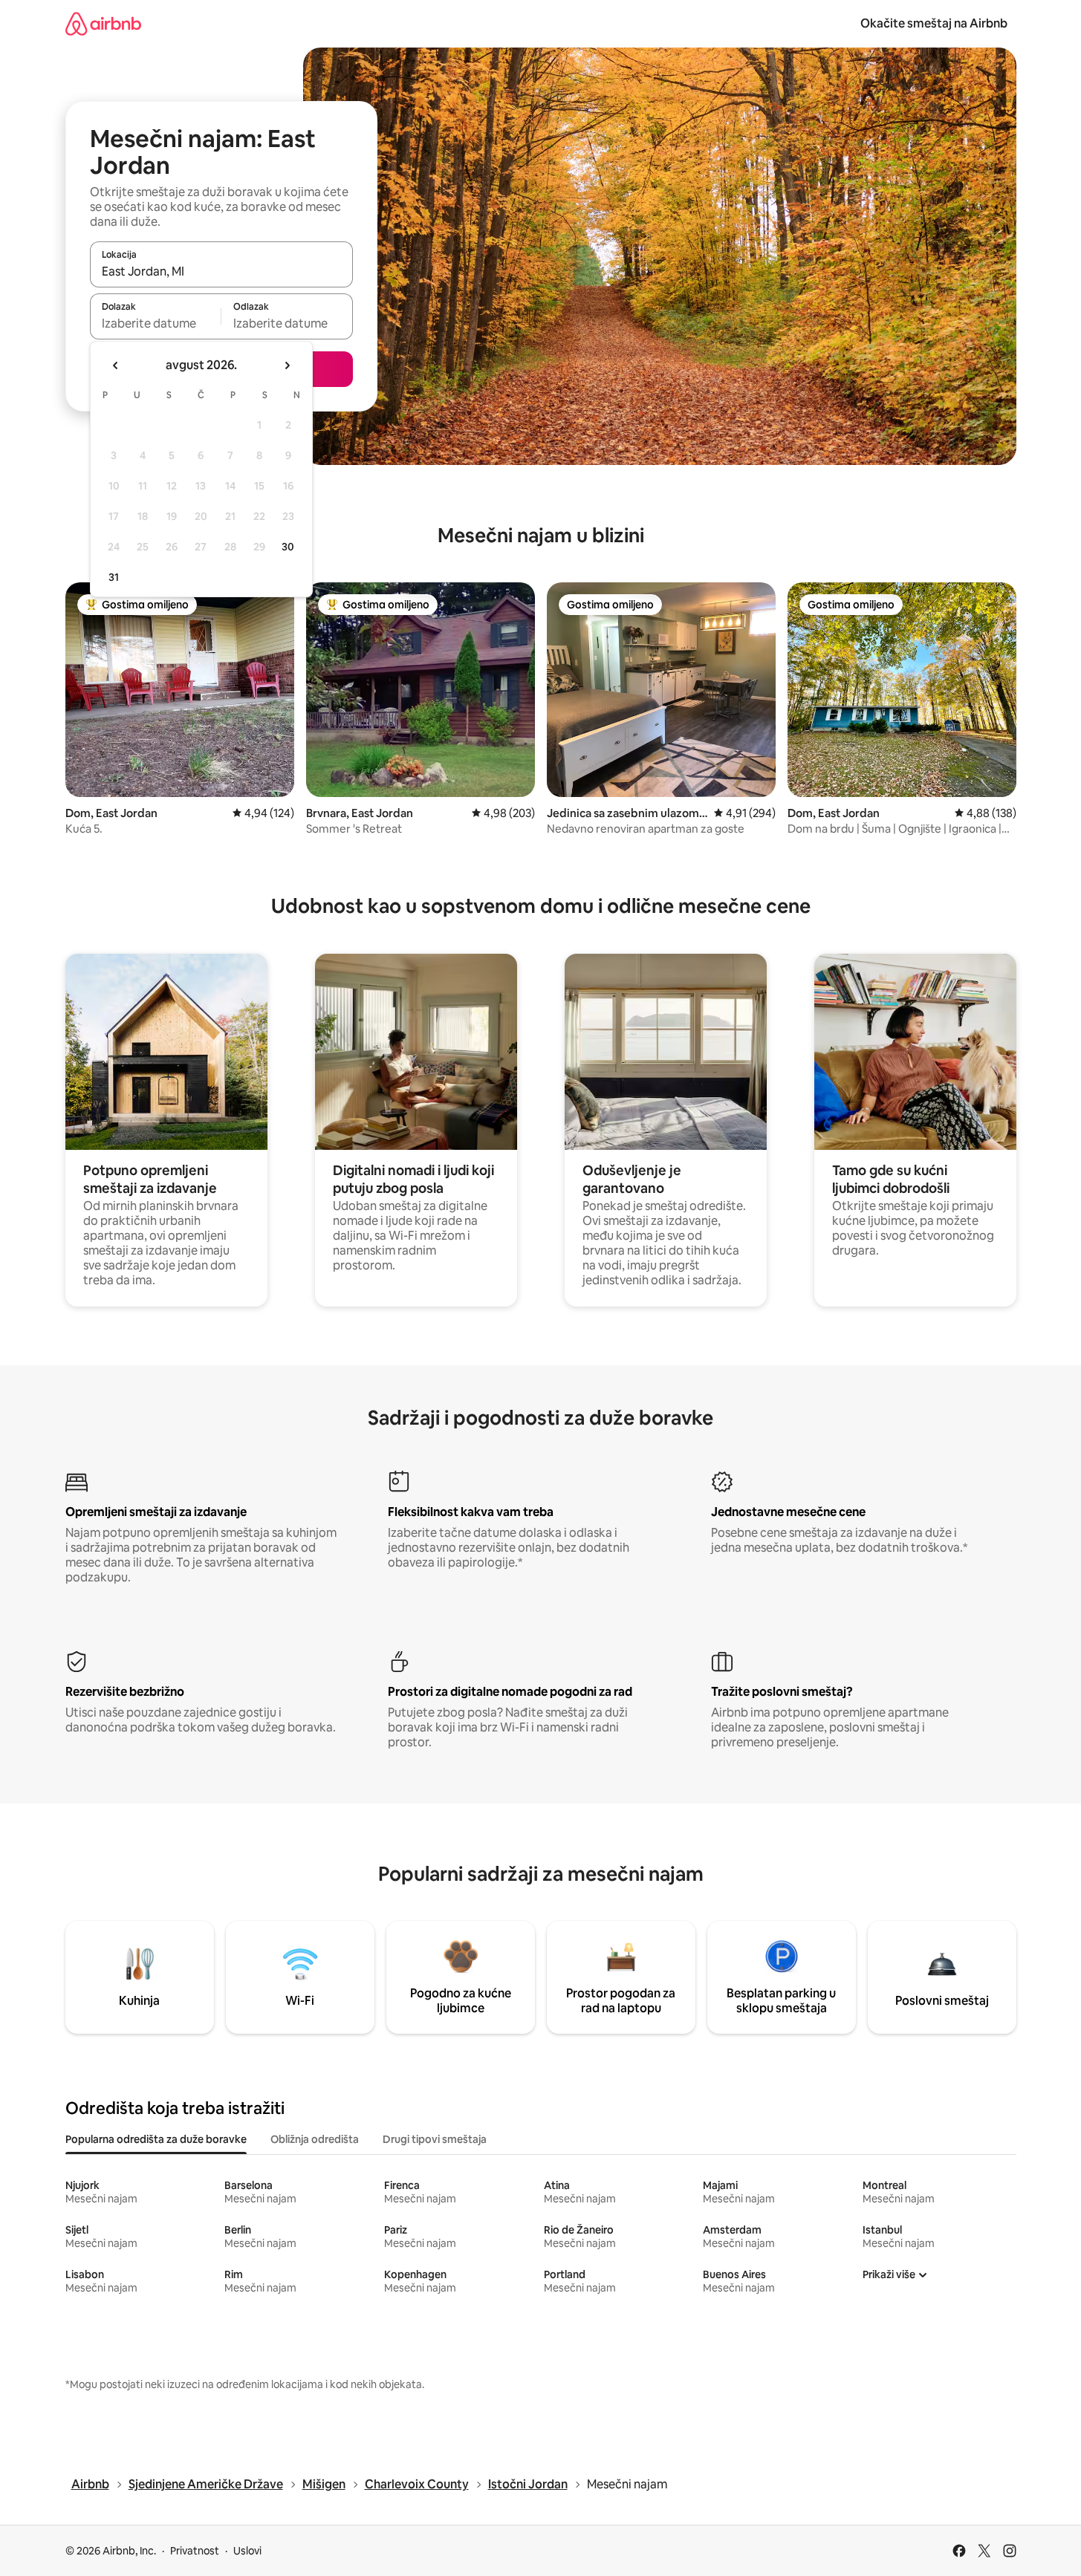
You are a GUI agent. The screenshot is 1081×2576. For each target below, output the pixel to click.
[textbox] (156, 323)
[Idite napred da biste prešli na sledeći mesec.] (287, 365)
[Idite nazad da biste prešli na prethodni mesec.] (116, 365)
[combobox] (221, 271)
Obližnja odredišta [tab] (315, 2139)
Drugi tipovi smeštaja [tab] (435, 2139)
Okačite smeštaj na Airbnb (934, 23)
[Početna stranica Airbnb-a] (103, 23)
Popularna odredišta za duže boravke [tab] (156, 2139)
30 (288, 547)
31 (114, 577)
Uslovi (247, 2551)
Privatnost (195, 2551)
